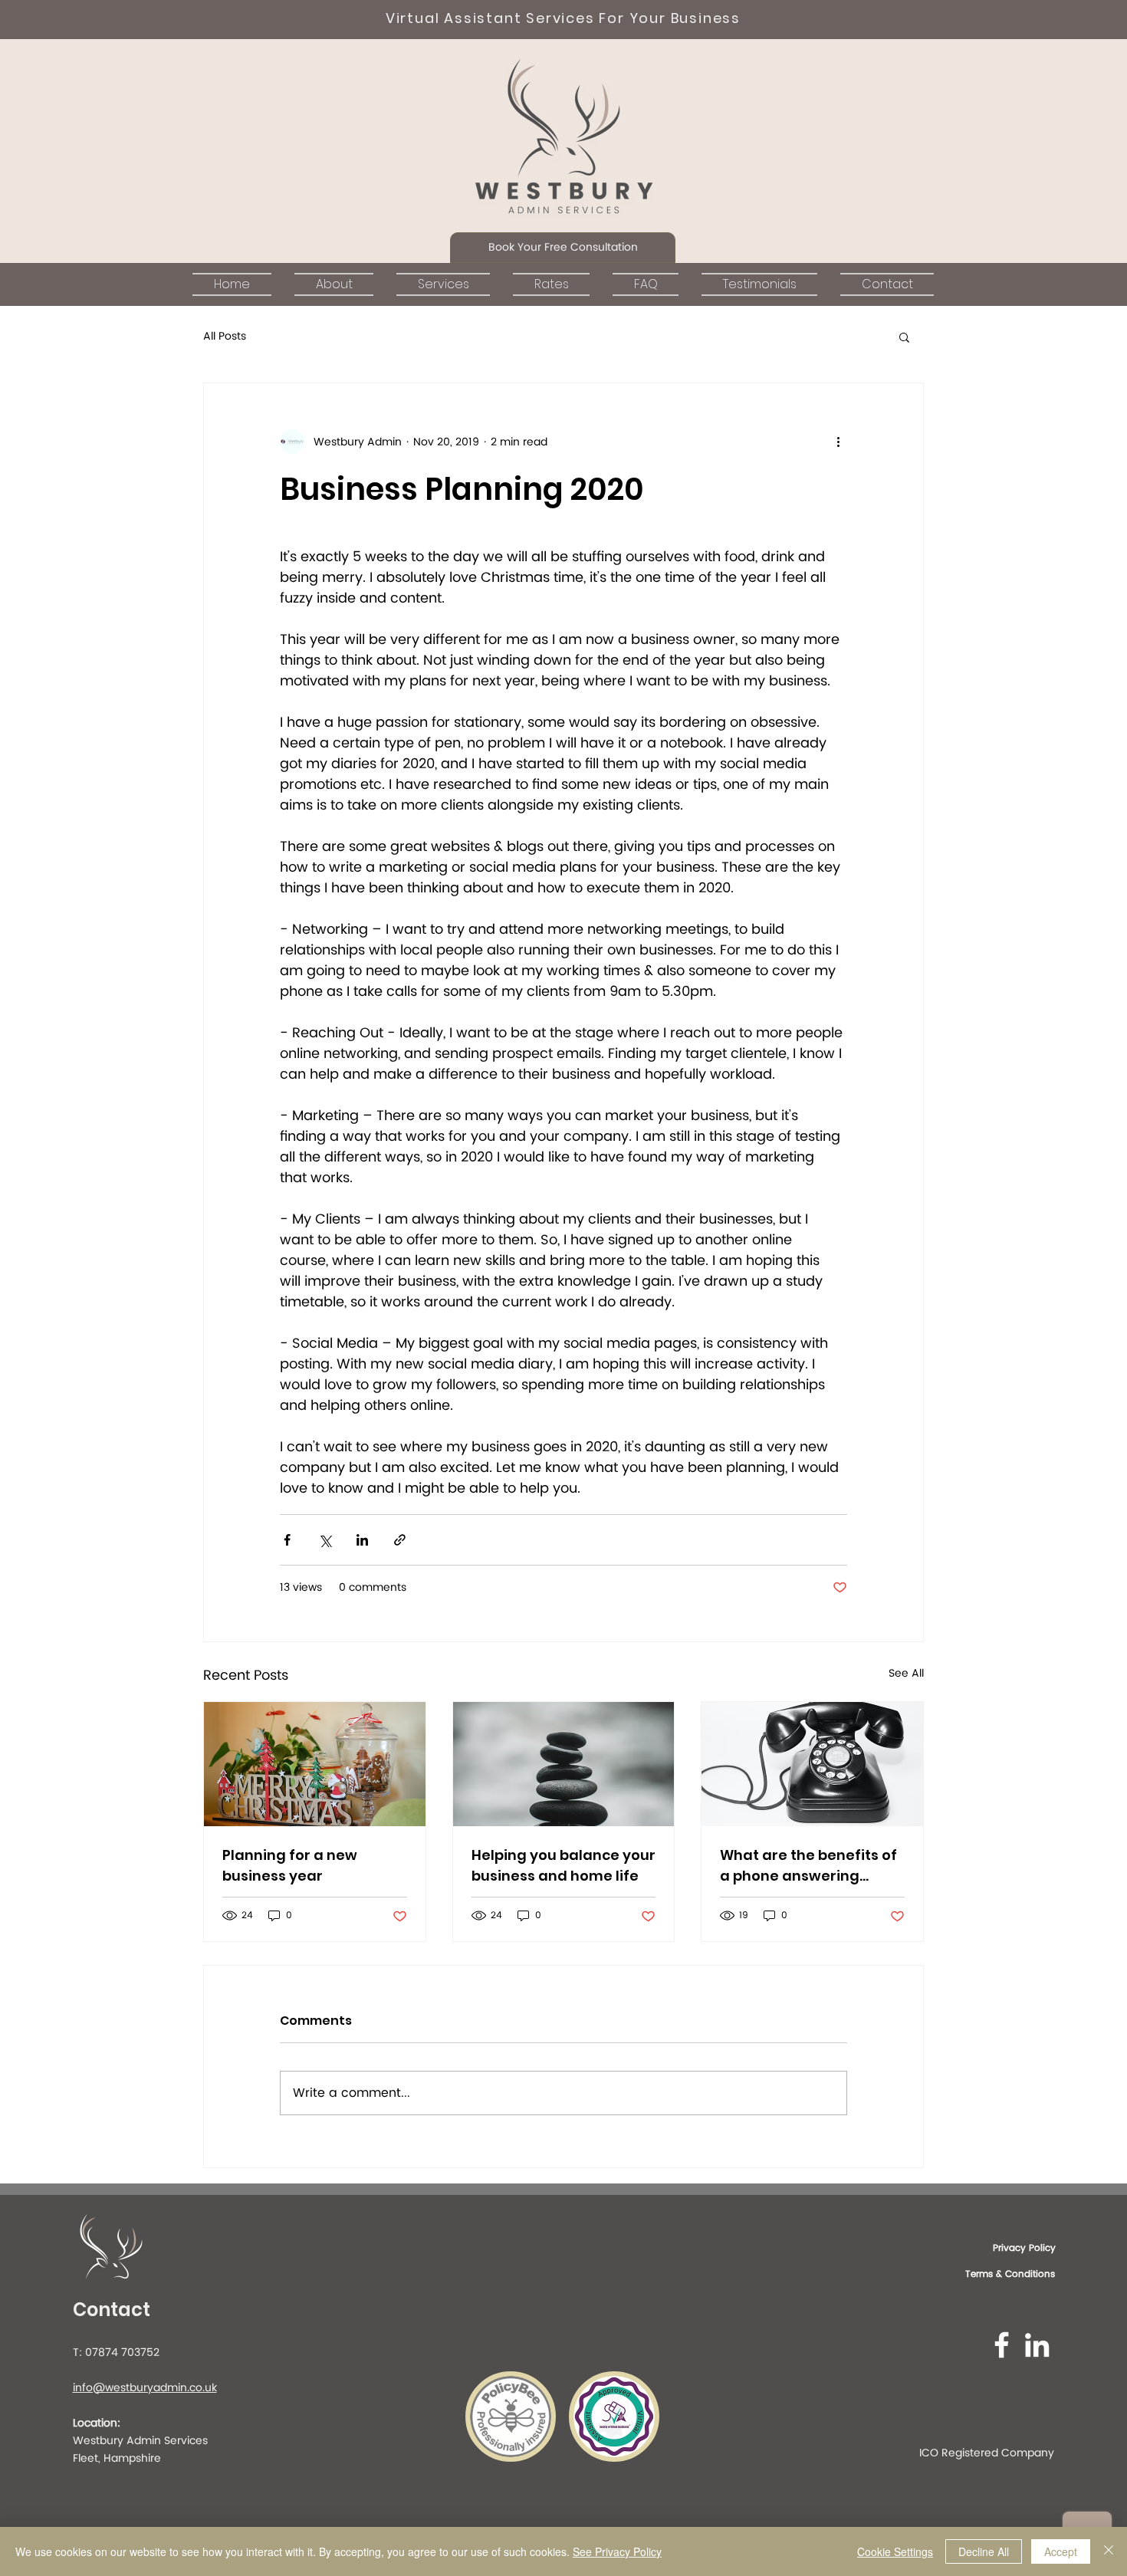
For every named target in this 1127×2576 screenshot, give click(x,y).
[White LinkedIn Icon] (1037, 2345)
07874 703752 (122, 2353)
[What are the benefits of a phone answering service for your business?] (812, 1764)
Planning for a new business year (290, 1865)
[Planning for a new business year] (315, 1764)
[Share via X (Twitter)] (325, 1540)
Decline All (984, 2551)
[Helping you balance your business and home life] (564, 1764)
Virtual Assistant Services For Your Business (563, 18)
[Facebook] (1002, 2345)
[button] (563, 248)
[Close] (1109, 2551)
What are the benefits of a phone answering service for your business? (808, 1866)
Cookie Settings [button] (895, 2551)
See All (906, 1674)
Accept (1061, 2551)
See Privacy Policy (617, 2551)
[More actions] (838, 442)
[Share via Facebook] (287, 1540)
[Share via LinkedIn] (362, 1540)
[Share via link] (400, 1540)
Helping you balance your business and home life (563, 1865)
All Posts (225, 337)
